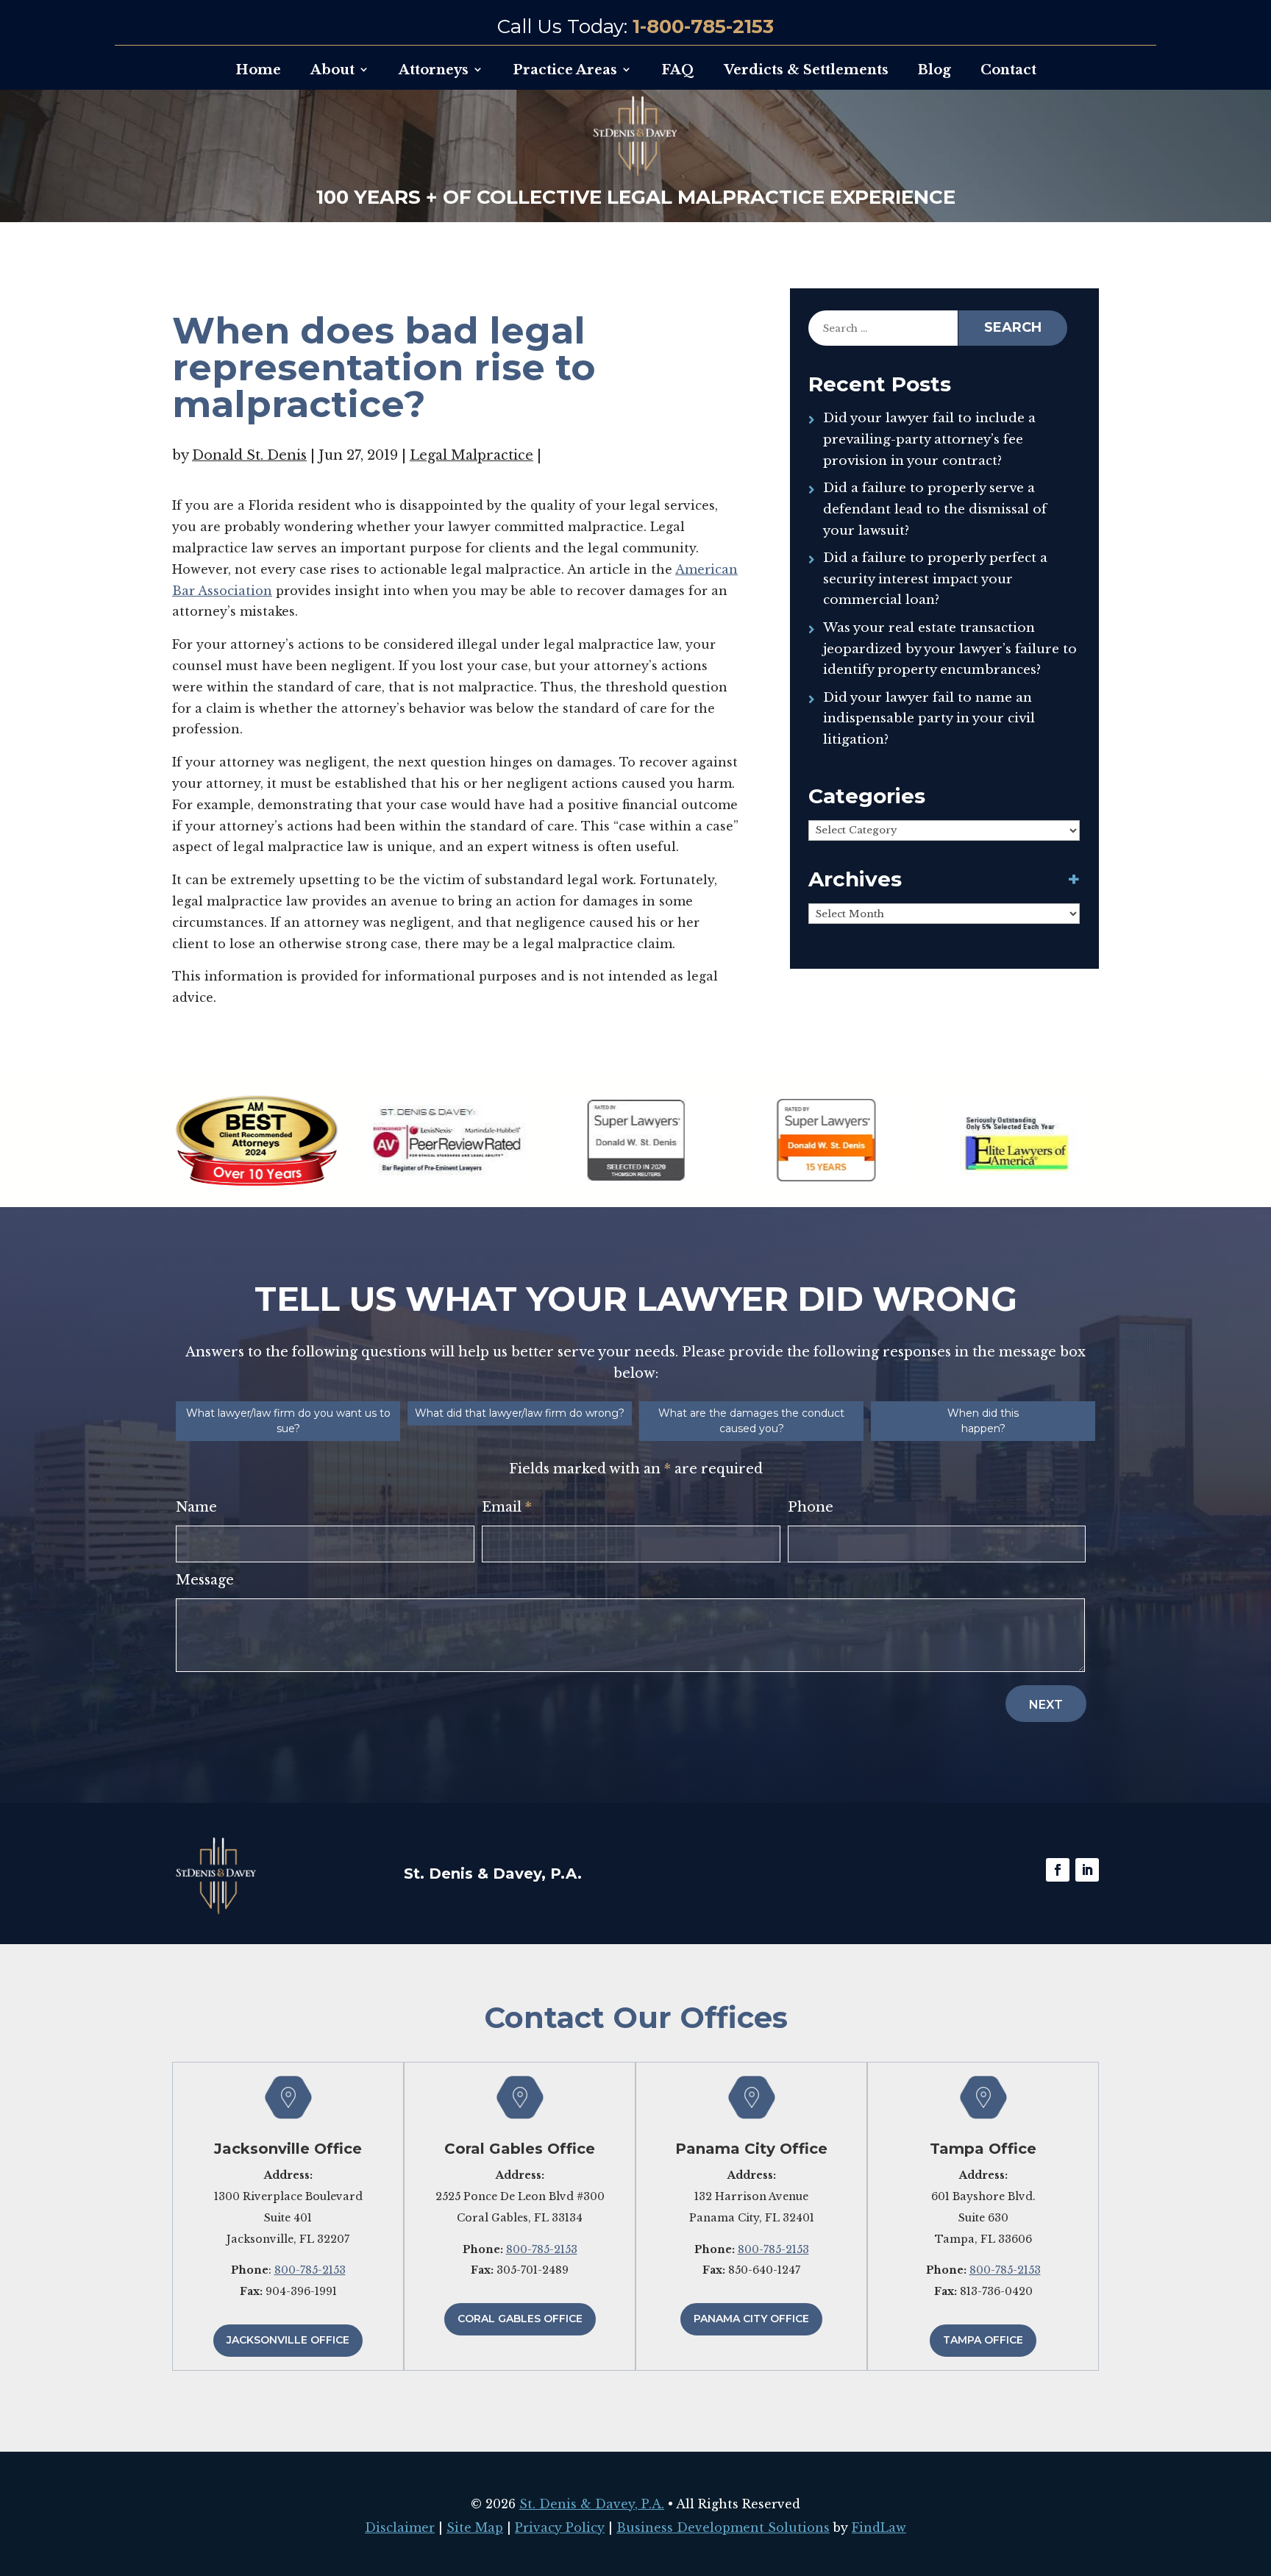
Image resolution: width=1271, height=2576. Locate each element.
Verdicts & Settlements (806, 70)
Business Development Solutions (723, 2527)
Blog (934, 70)
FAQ (678, 70)
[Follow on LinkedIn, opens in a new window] (1087, 1870)
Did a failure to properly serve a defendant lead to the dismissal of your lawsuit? (935, 509)
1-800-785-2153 (703, 26)
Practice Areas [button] (565, 70)
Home (258, 70)
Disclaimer (400, 2527)
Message (205, 1580)
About (332, 70)
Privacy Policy (560, 2527)
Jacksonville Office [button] (288, 2340)
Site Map (475, 2527)
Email (507, 1507)
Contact (1008, 70)
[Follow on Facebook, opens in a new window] (1058, 1870)
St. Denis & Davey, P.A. (592, 2504)
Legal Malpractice (471, 455)
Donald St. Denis (249, 455)
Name (196, 1507)
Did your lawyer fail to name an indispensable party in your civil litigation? (929, 719)
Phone (811, 1507)
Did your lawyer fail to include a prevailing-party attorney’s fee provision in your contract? (929, 440)
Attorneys (434, 70)
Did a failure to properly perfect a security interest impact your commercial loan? (935, 579)
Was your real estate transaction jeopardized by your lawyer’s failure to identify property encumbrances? (950, 649)
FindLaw (879, 2527)
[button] (1256, 2469)
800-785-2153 (310, 2270)
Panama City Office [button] (751, 2319)
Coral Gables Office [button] (520, 2319)
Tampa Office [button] (983, 2340)
